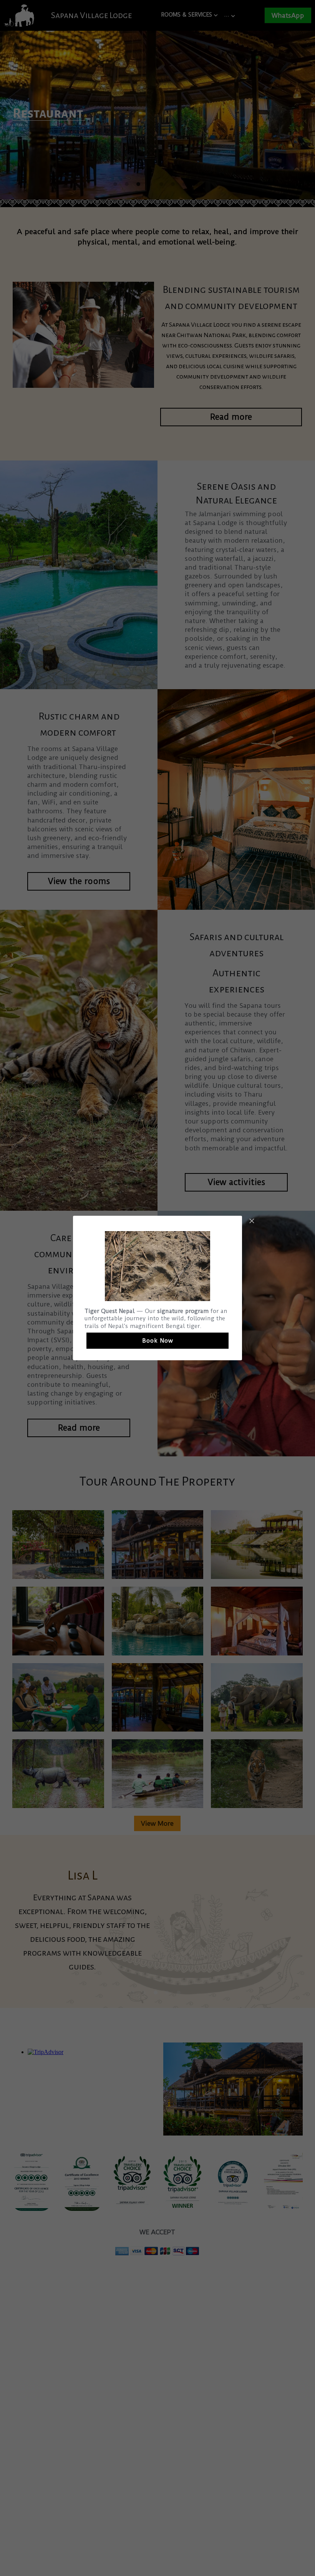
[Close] (252, 1222)
